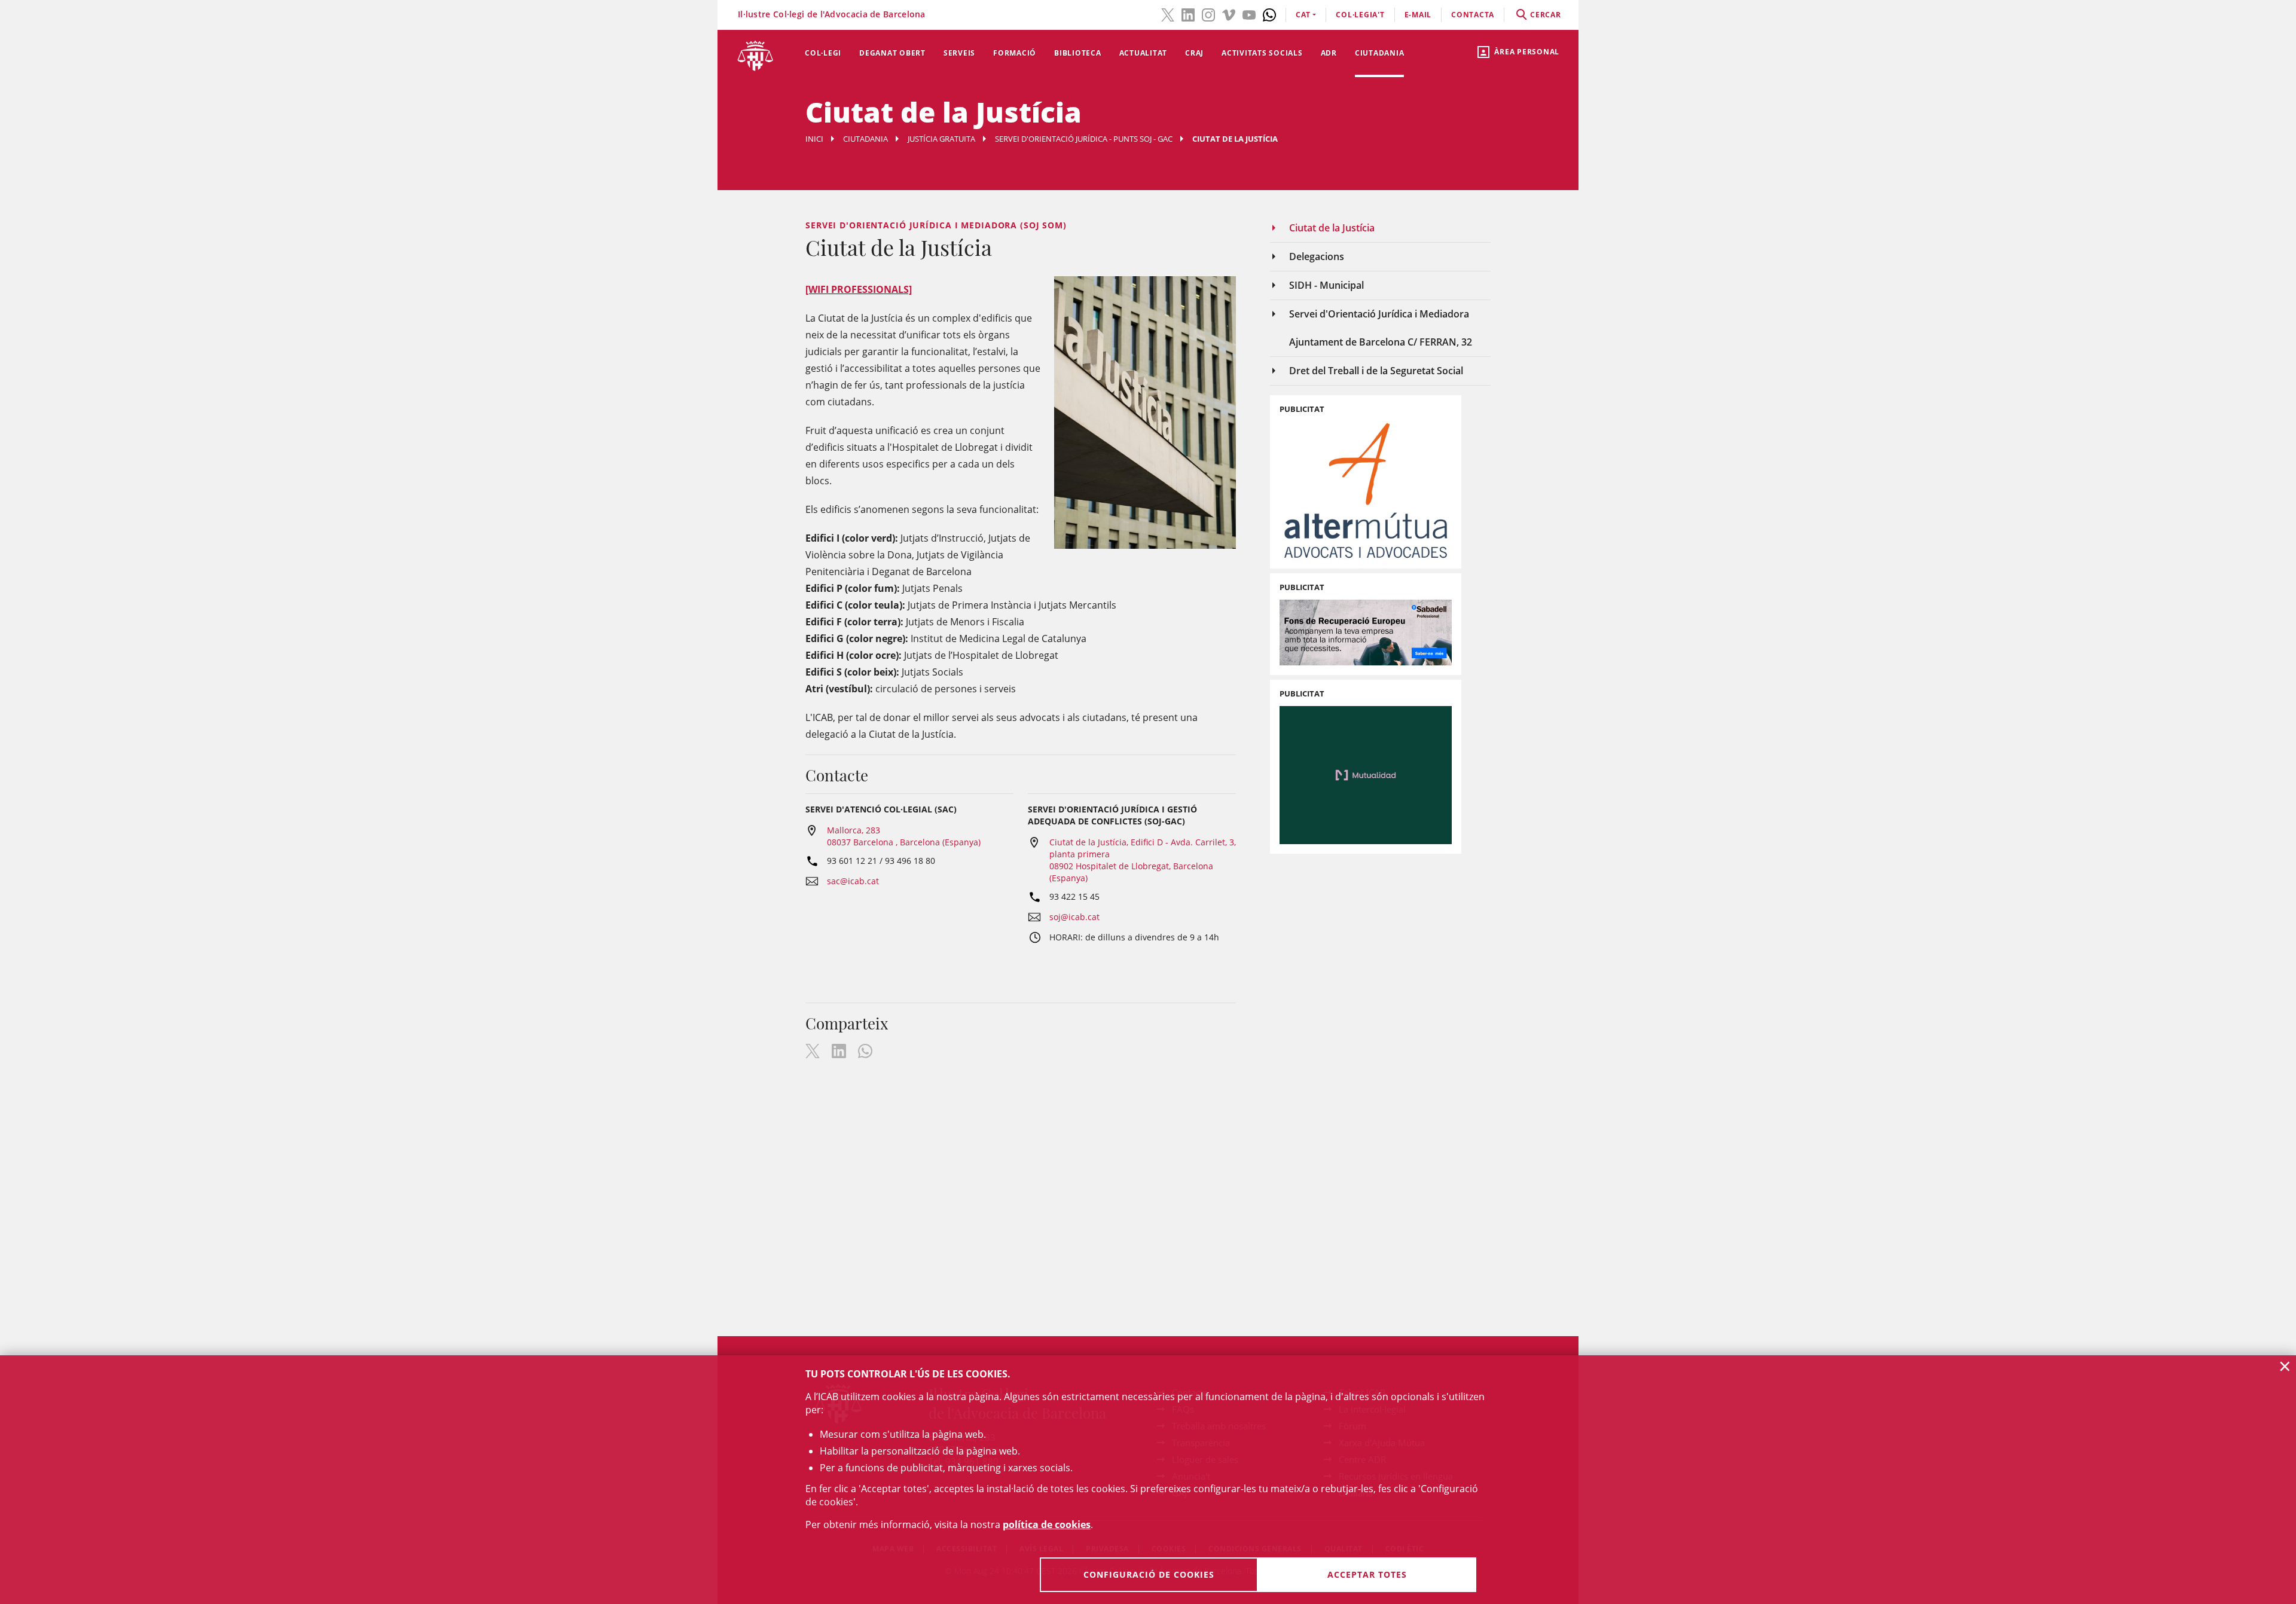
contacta (1473, 15)
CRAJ (1194, 53)
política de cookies (1047, 1524)
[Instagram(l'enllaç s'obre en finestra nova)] (1208, 14)
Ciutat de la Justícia (1332, 228)
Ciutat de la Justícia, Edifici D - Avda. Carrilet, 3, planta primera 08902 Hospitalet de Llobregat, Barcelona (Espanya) (1143, 860)
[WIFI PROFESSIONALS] (859, 289)
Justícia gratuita (941, 139)
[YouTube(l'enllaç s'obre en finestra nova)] (1249, 14)
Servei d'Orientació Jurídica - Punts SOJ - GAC (1084, 139)
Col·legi (823, 53)
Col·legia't (1360, 15)
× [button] (2285, 1366)
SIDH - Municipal (1326, 285)
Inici (814, 139)
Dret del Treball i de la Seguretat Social (1376, 371)
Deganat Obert (892, 53)
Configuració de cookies (1149, 1574)
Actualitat (1144, 53)
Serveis (959, 53)
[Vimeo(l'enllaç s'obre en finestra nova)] (1229, 14)
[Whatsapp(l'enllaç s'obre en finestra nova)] (1269, 14)
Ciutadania (1380, 53)
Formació (1015, 53)
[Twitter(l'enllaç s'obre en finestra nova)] (1168, 14)
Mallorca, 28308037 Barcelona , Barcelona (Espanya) (904, 836)
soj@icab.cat (1074, 917)
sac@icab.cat (853, 881)
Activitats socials (1262, 53)
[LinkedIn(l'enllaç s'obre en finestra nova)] (1188, 14)
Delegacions (1317, 256)
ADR (1329, 53)
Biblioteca (1078, 53)
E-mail (1418, 15)
